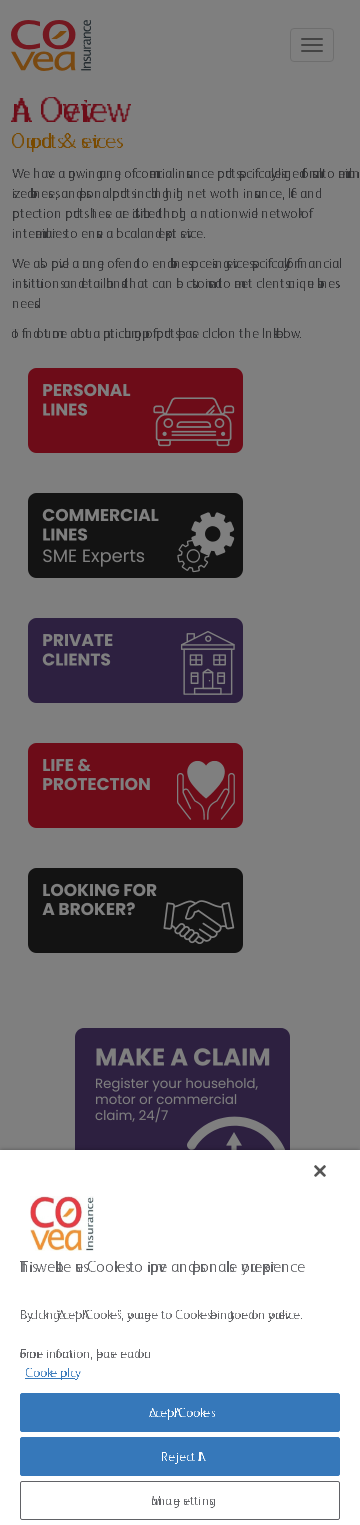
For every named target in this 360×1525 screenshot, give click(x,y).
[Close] (320, 1171)
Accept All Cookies (179, 1412)
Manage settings (180, 1500)
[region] (180, 1337)
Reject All (179, 1456)
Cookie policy (50, 1372)
